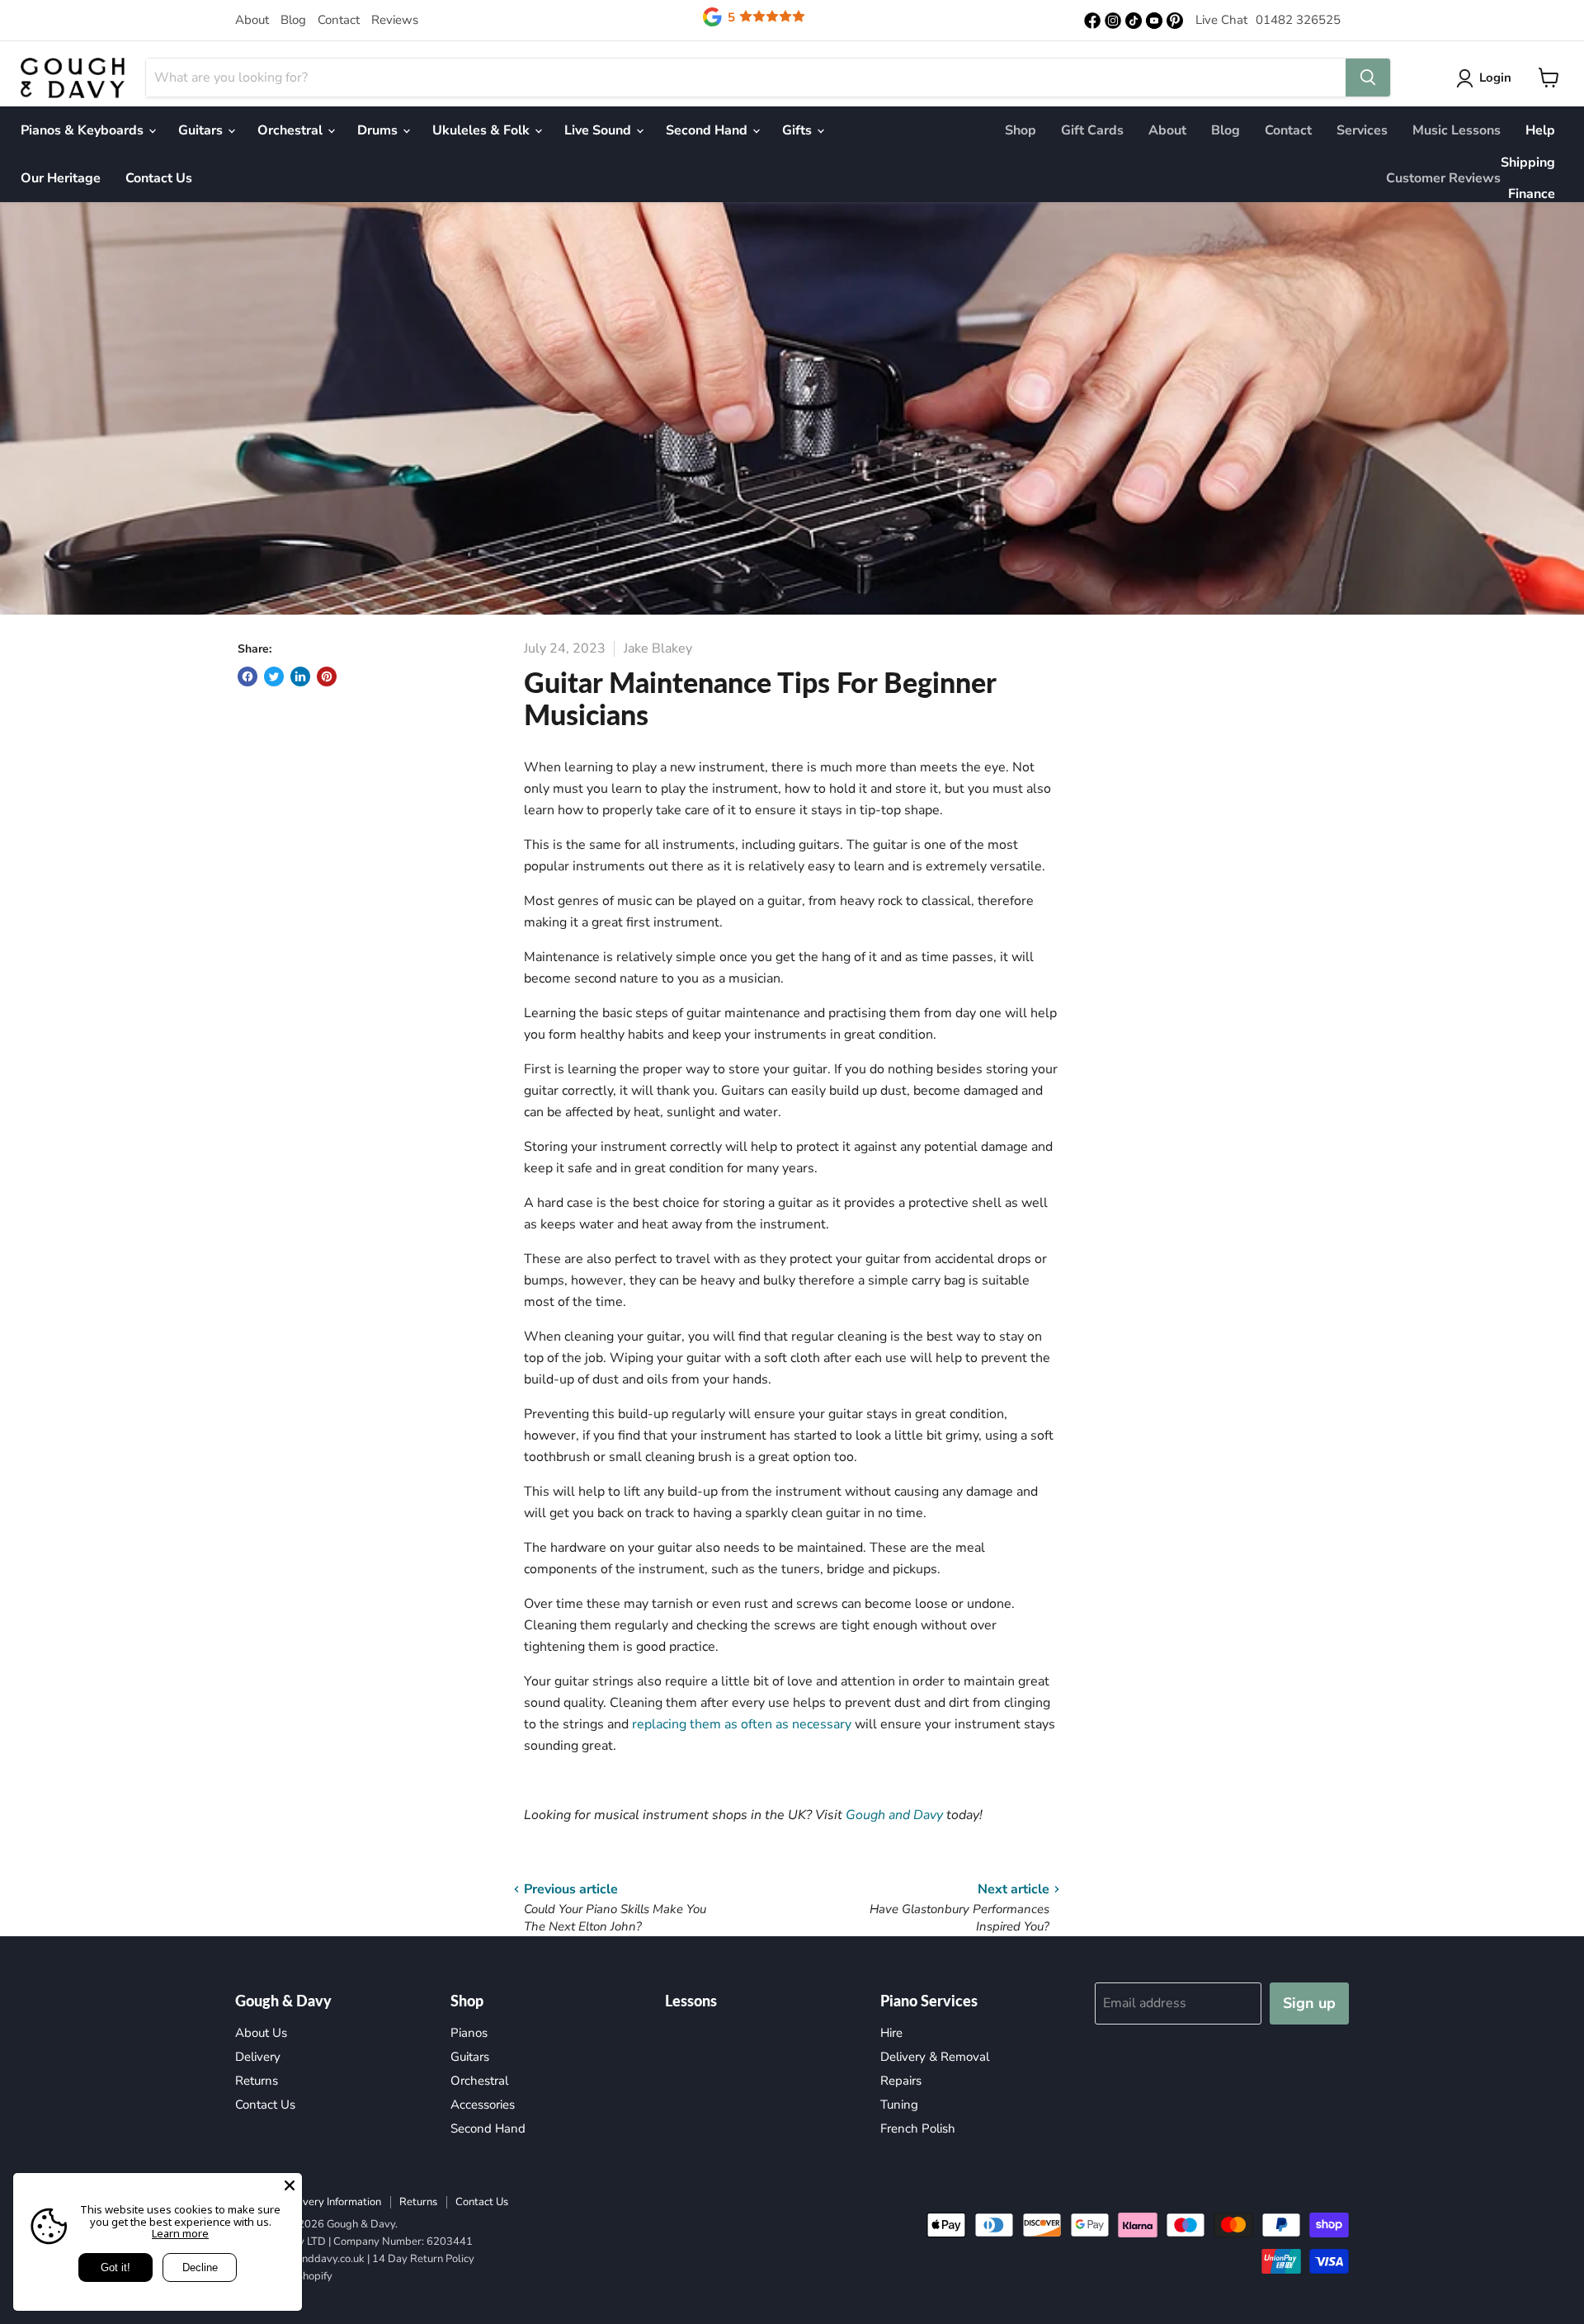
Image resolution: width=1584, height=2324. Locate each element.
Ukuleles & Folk (483, 130)
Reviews (395, 20)
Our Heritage (61, 178)
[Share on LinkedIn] (300, 676)
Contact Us (159, 178)
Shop (1021, 130)
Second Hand (708, 130)
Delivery (258, 2057)
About (252, 20)
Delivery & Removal (935, 2057)
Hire (891, 2033)
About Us (261, 2033)
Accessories (483, 2105)
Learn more (180, 2233)
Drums (379, 130)
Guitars (202, 130)
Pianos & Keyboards (84, 130)
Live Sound (599, 130)
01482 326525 (1298, 20)
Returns (257, 2081)
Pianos (469, 2033)
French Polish (918, 2128)
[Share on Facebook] (247, 676)
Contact (339, 20)
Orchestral (292, 130)
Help (1540, 130)
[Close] (290, 2185)
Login (1495, 78)
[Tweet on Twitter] (274, 676)
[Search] (1368, 78)
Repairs (901, 2081)
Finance (1532, 194)
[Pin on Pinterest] (327, 676)
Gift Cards (1092, 130)
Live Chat (1221, 20)
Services (1362, 130)
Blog (293, 20)
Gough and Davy (894, 1815)
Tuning (899, 2105)
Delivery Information (332, 2202)
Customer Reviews (1443, 178)
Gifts (799, 130)
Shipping (1528, 163)
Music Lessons (1457, 130)
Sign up (1309, 2003)
